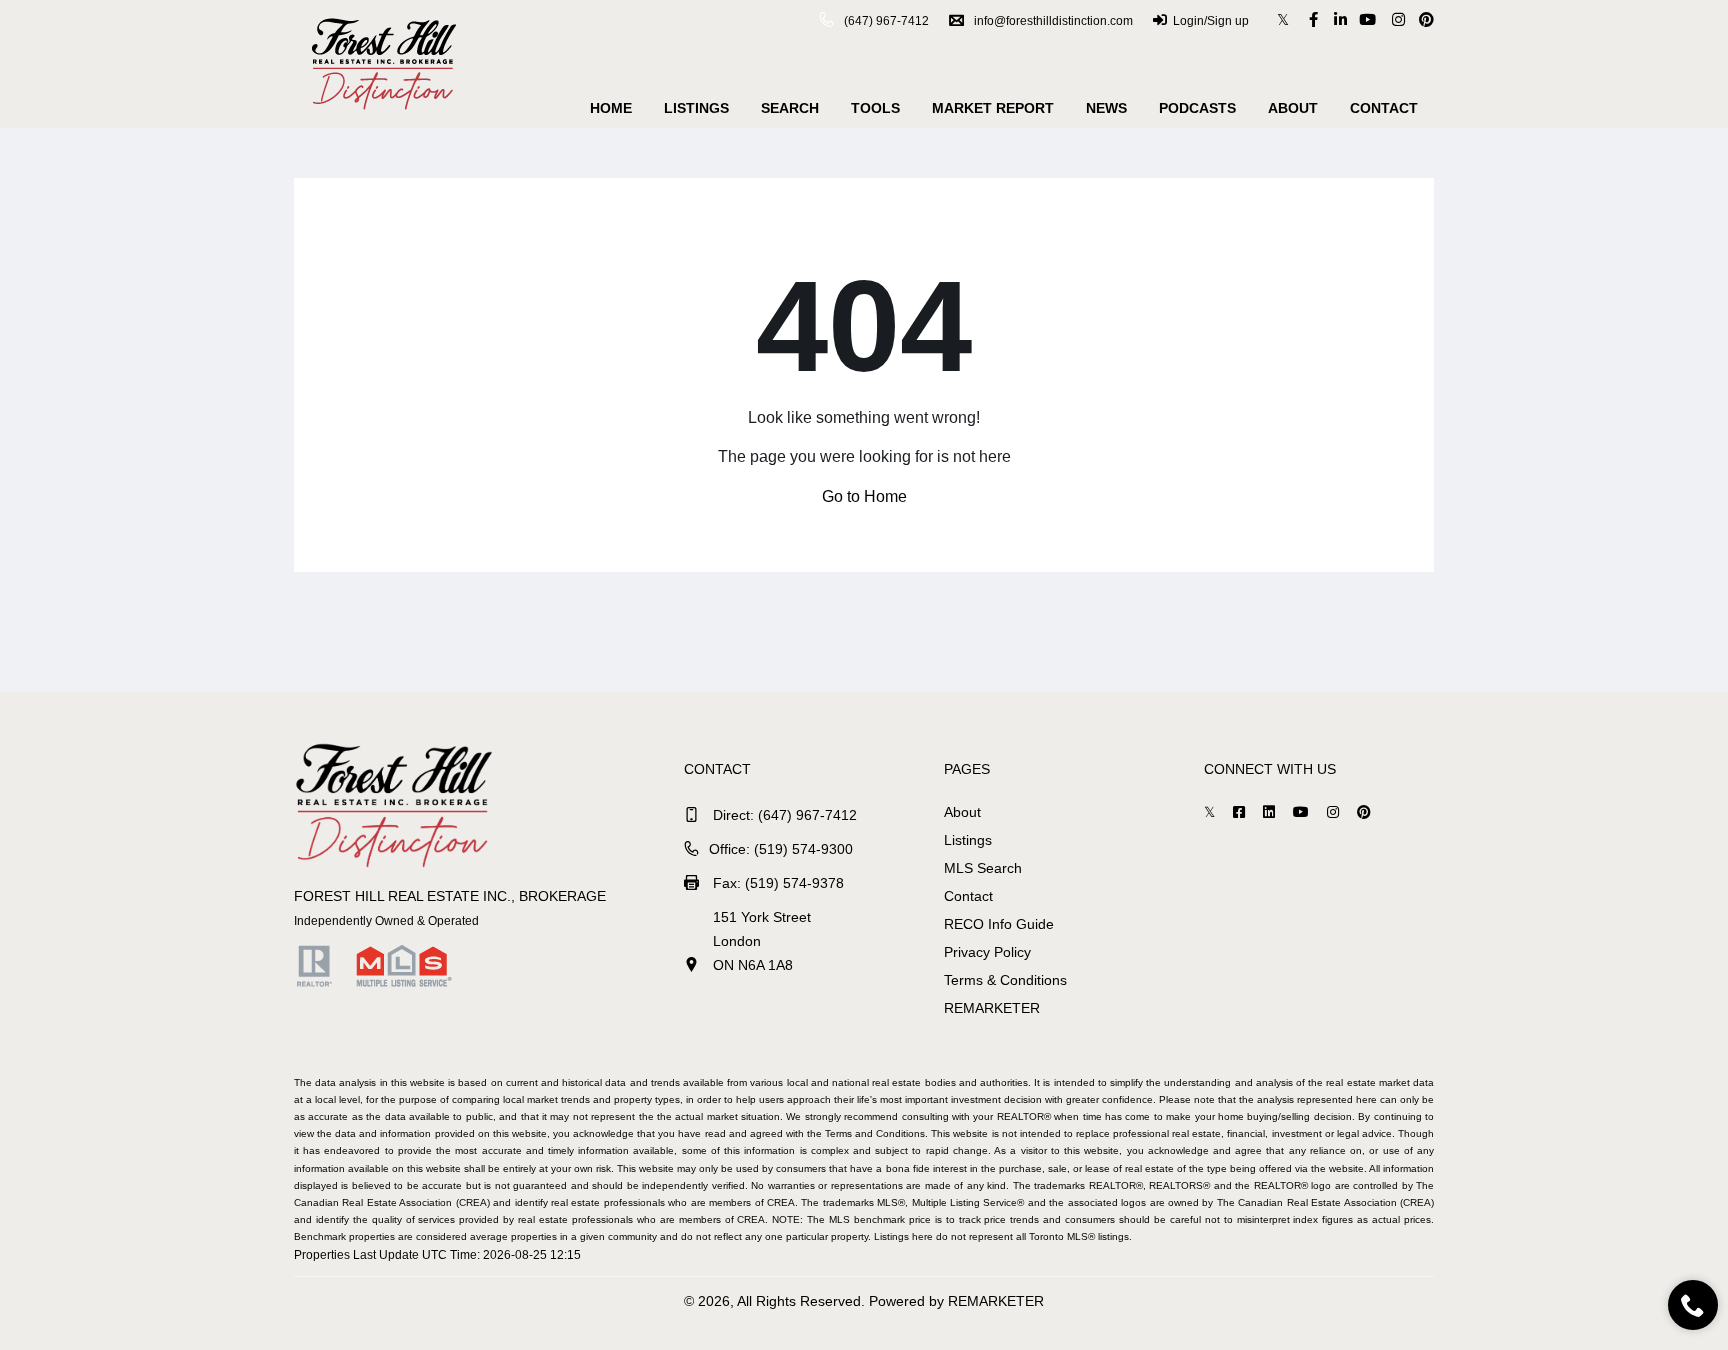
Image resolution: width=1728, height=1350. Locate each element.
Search (790, 108)
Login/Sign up (1211, 21)
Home (611, 108)
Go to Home (864, 496)
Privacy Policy (987, 952)
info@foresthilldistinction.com (1053, 21)
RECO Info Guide (999, 924)
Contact (1384, 108)
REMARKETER (992, 1008)
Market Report (993, 108)
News (1106, 108)
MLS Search (983, 868)
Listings (696, 108)
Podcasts (1197, 108)
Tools (875, 108)
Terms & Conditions (1005, 980)
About (1293, 108)
